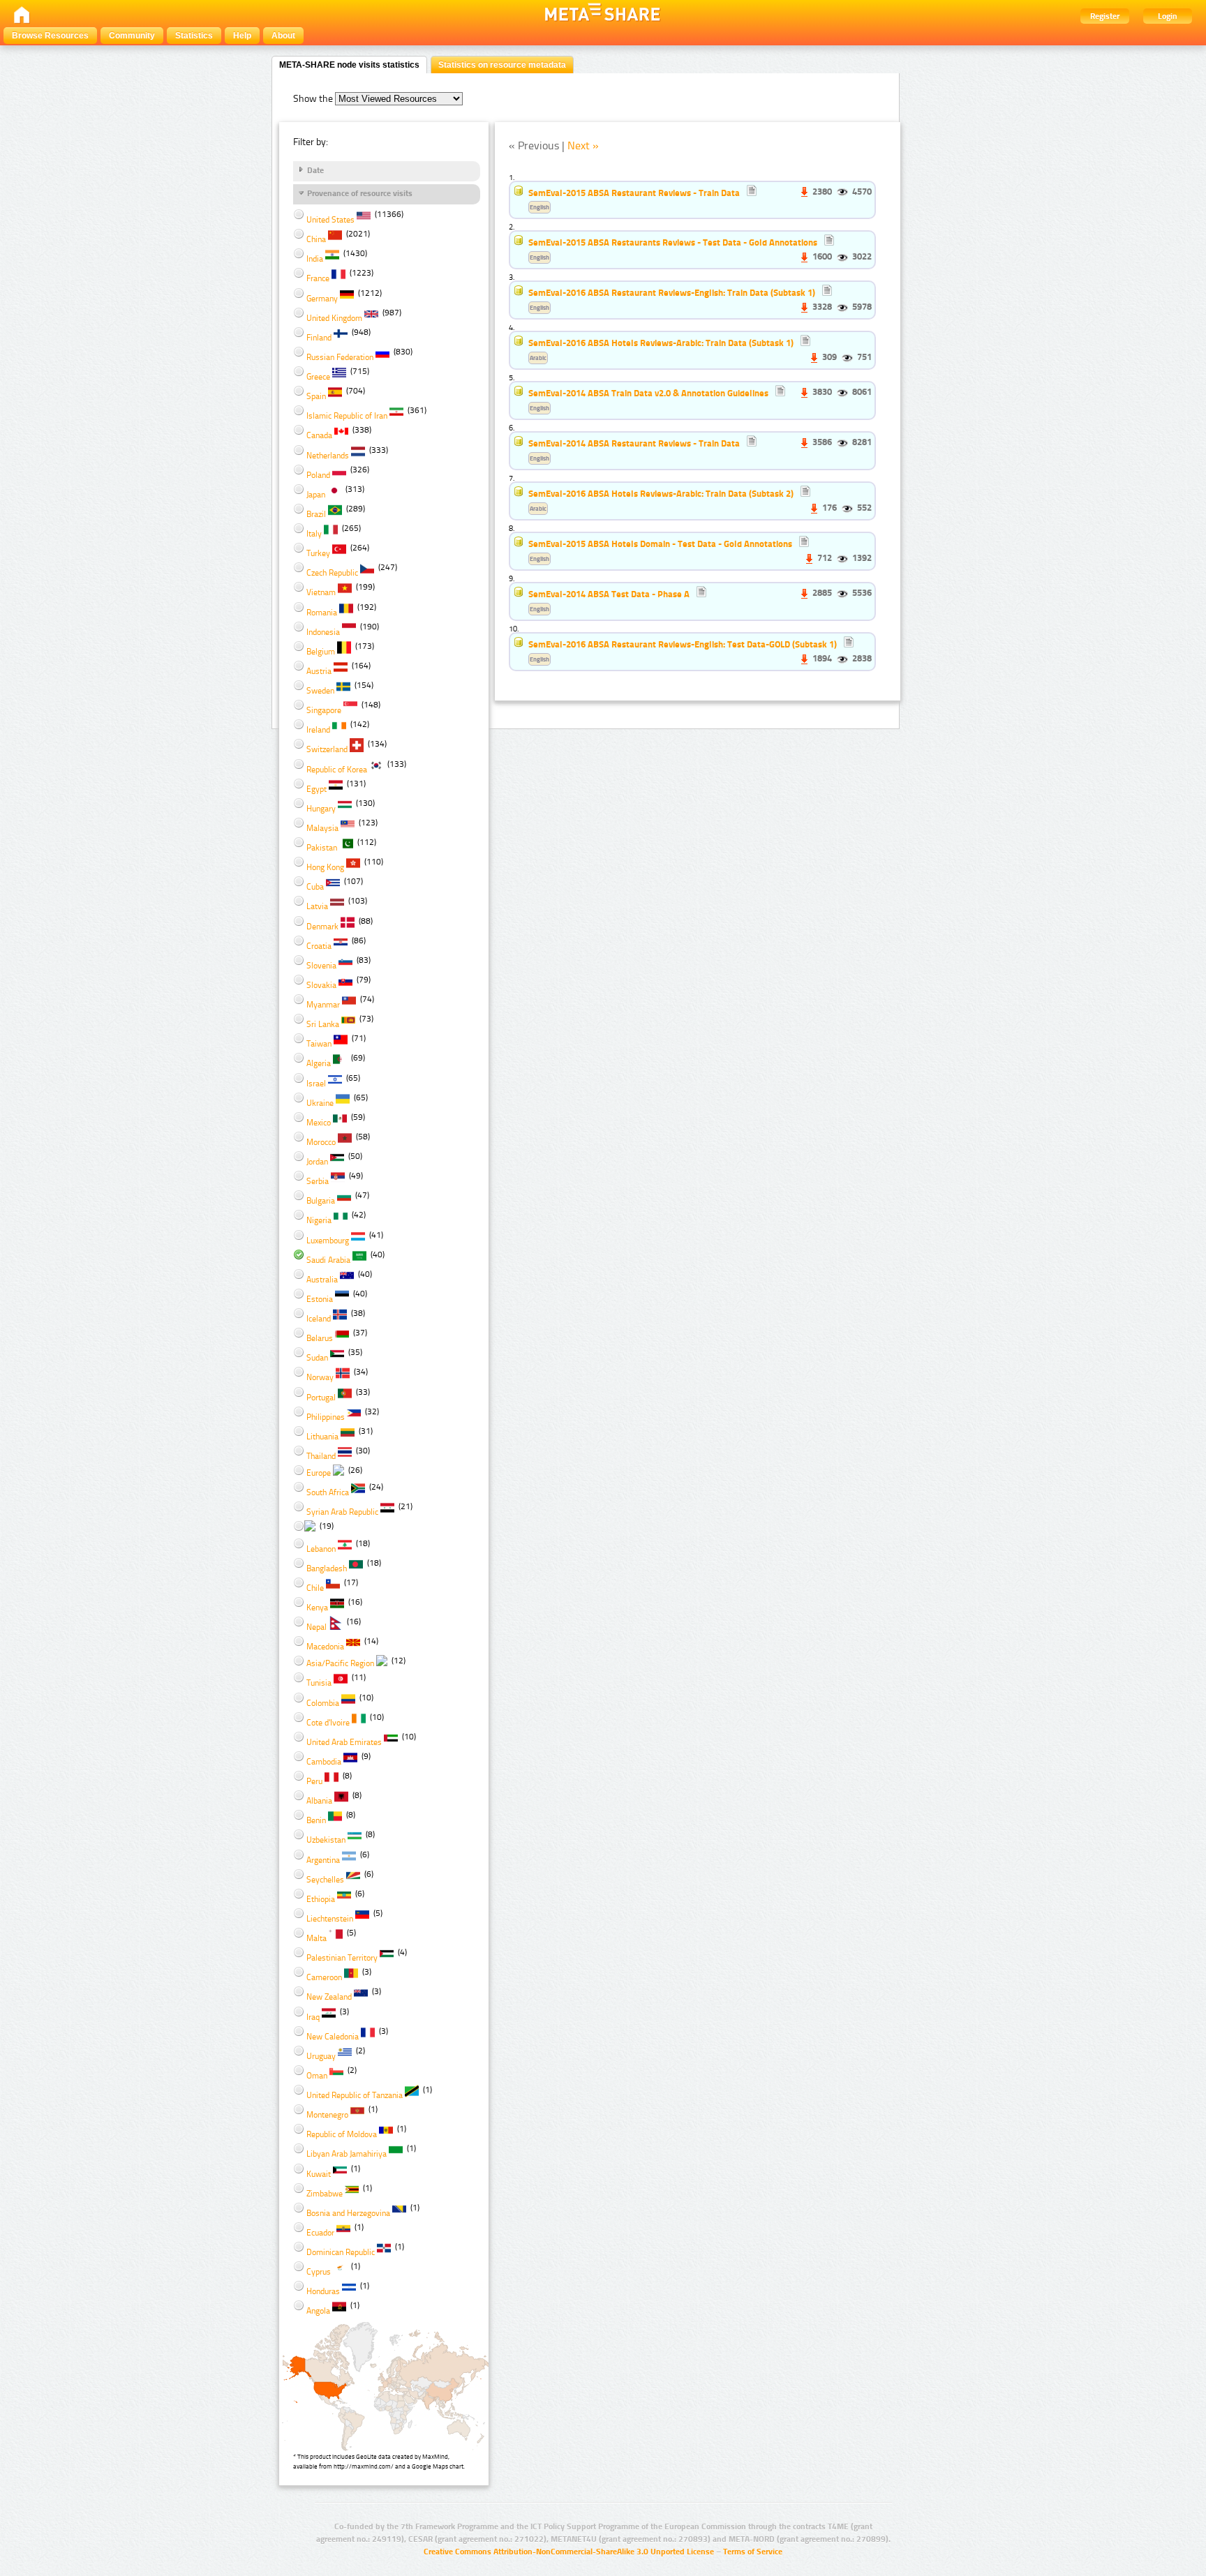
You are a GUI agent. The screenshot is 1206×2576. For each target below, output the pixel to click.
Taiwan (319, 1044)
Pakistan (322, 848)
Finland (319, 338)
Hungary (321, 809)
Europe (319, 1473)
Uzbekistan (326, 1840)
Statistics (194, 36)
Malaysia (322, 828)
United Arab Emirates (344, 1742)
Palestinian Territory (342, 1958)
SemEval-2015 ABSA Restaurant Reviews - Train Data (635, 193)
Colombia (323, 1703)
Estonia (320, 1299)
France (318, 278)
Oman (317, 2076)
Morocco (321, 1142)
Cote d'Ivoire (328, 1723)
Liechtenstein (330, 1919)
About (283, 36)
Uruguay (321, 2056)
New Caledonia (333, 2037)
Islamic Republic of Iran (347, 416)
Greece (318, 377)
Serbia (318, 1181)
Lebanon (321, 1549)
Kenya (317, 1608)
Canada (319, 435)
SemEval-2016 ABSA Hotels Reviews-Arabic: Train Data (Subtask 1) (661, 343)
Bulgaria (321, 1201)
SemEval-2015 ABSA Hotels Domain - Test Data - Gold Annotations (660, 544)
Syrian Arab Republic (342, 1512)
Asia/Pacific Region (340, 1663)
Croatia (319, 946)
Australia (322, 1280)
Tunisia (319, 1683)
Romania (322, 613)
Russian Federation (340, 357)
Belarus (320, 1338)
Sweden (320, 691)
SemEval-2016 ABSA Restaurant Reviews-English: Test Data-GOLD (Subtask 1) (683, 644)
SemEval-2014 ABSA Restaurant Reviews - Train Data (634, 443)
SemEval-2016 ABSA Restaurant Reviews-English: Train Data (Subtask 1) (672, 292)
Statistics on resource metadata (502, 65)
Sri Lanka (323, 1024)
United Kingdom (334, 318)
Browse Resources (50, 36)
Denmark (322, 927)
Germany (322, 299)
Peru (314, 1781)
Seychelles (325, 1880)
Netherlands (328, 456)
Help (242, 36)
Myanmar (323, 1005)
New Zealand (329, 1997)
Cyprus (319, 2272)
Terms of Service (753, 2552)
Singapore (324, 710)
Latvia (317, 906)
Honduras (323, 2291)
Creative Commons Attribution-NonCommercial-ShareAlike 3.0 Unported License (569, 2552)
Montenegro (327, 2115)
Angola (318, 2311)
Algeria (319, 1063)
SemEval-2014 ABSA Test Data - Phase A (609, 594)
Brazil (316, 514)
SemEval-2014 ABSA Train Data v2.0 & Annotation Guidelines (648, 393)
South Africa (328, 1492)
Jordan (317, 1162)
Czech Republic (332, 573)
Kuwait (319, 2174)
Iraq (313, 2017)
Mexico (319, 1123)
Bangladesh (327, 1568)
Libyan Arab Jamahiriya (347, 2154)
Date (315, 170)
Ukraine (320, 1103)
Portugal (321, 1398)
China (316, 239)
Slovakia (321, 985)
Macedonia (325, 1647)
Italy (314, 534)
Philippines (326, 1417)
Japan (316, 495)
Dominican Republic (341, 2252)
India (315, 259)
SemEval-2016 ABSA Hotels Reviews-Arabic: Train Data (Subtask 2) (661, 493)
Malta (317, 1938)
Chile (315, 1588)
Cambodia (324, 1762)
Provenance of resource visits (360, 193)
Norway (320, 1377)
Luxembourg (328, 1241)
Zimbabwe (325, 2194)
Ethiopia (321, 1899)
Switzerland (327, 749)
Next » (583, 145)
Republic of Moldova (342, 2134)
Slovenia (321, 966)
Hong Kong (325, 867)
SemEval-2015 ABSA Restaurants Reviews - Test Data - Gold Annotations (673, 242)
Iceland (319, 1319)
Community (132, 36)
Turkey (318, 553)
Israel (316, 1084)
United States (330, 220)
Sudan (317, 1358)
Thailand (321, 1456)
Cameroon (324, 1977)
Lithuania (322, 1437)
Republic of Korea (337, 770)
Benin (316, 1820)
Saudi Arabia (328, 1260)
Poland (318, 475)
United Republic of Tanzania (355, 2095)
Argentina (323, 1860)
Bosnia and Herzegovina (348, 2213)
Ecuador (320, 2233)
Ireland (318, 730)
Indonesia (323, 632)
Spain (316, 396)
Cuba (315, 887)
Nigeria (319, 1220)
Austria (319, 671)
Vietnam (321, 592)
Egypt (317, 789)
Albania (319, 1801)
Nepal (317, 1627)
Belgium (321, 652)
